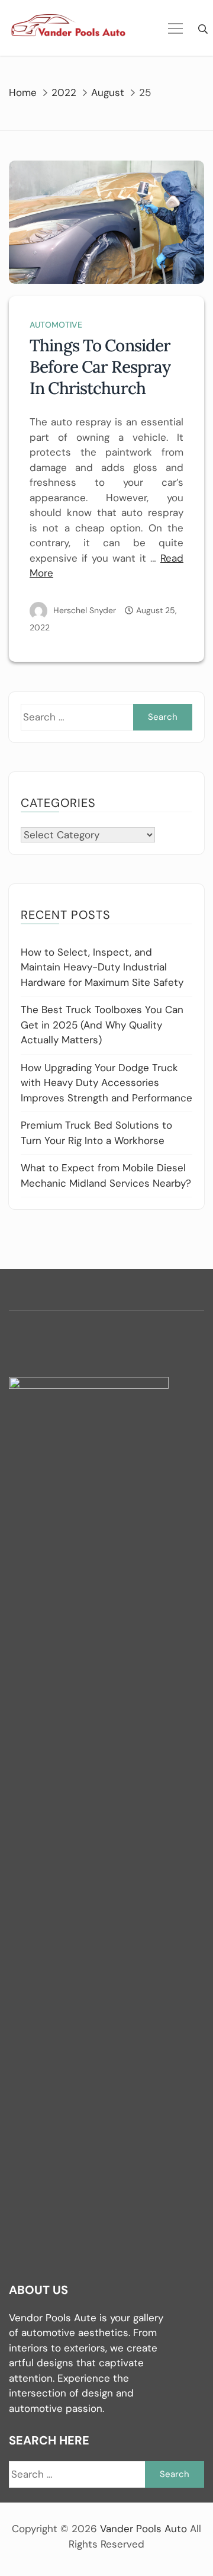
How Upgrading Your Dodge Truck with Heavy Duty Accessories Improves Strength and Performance (106, 1083)
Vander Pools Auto (143, 2529)
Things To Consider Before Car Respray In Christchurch (100, 367)
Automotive (56, 325)
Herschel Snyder (85, 610)
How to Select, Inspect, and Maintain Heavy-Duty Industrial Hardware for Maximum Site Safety (102, 967)
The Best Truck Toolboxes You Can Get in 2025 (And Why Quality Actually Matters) (102, 1025)
